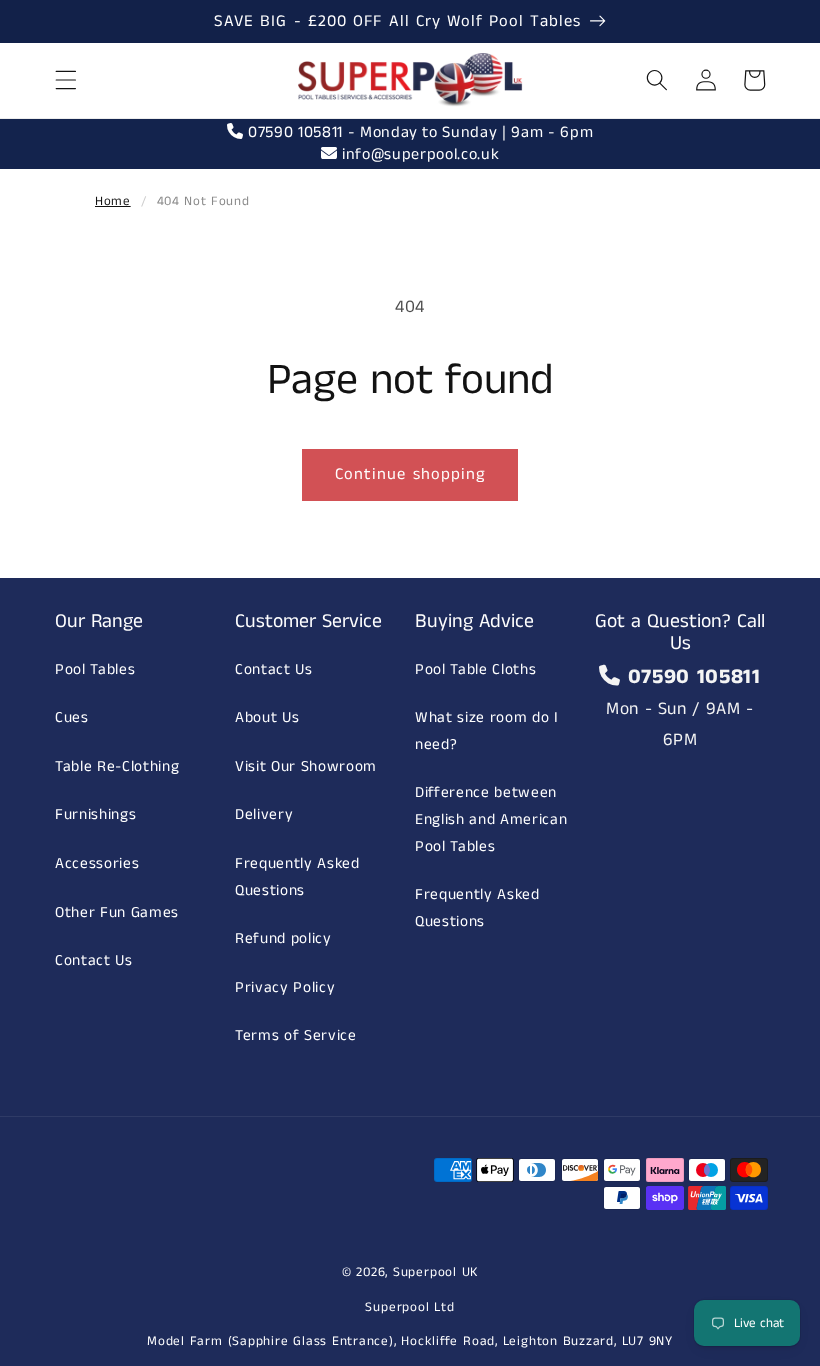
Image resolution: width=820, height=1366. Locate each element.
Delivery (264, 815)
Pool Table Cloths (475, 670)
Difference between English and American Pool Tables (491, 819)
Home (113, 201)
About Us (267, 718)
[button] (66, 80)
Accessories (97, 864)
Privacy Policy (285, 988)
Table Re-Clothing (117, 767)
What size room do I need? (487, 731)
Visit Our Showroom (306, 767)
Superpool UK (435, 1272)
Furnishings (95, 815)
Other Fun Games (117, 913)
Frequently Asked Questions (297, 877)
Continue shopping (410, 474)
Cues (72, 718)
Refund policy (283, 939)
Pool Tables (95, 670)
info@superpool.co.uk (418, 154)
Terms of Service (296, 1036)
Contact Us (94, 961)
